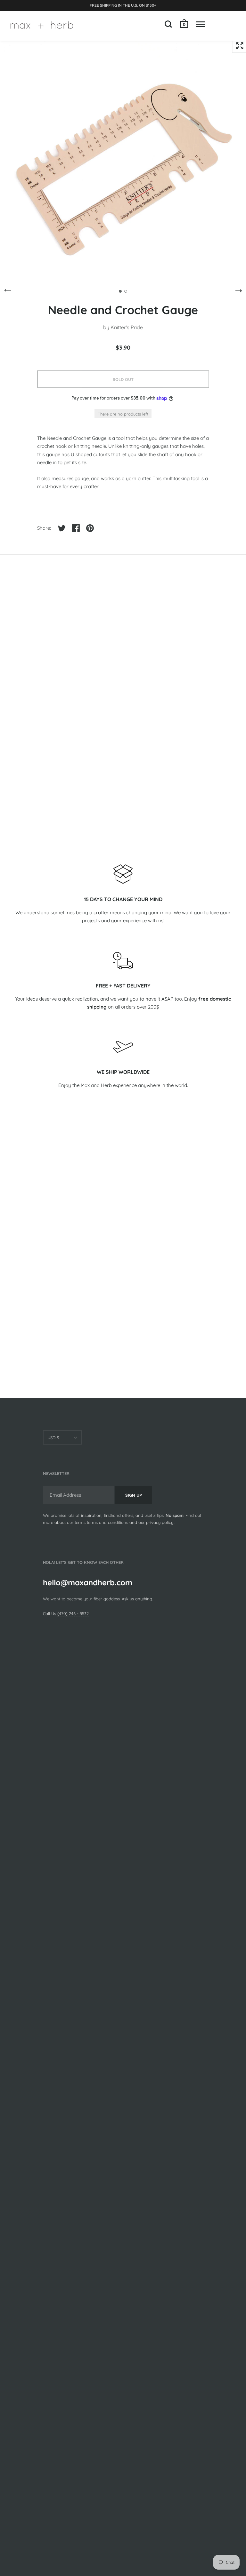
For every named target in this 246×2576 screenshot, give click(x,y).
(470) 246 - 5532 (73, 1613)
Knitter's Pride (127, 327)
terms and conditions (107, 1522)
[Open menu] (200, 24)
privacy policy (160, 1522)
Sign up (134, 1495)
